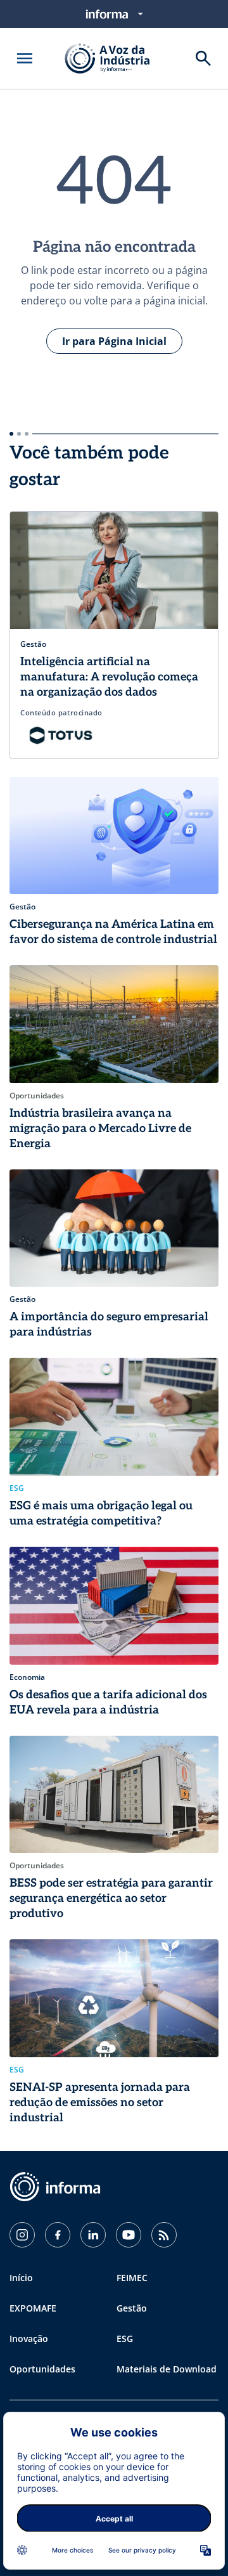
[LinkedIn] (93, 2235)
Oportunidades (42, 2369)
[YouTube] (129, 2235)
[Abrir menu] (25, 58)
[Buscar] (203, 58)
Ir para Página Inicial (114, 341)
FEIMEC (132, 2278)
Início (21, 2278)
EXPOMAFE (33, 2308)
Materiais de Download (167, 2369)
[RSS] (164, 2235)
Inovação (29, 2339)
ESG (125, 2339)
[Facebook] (58, 2235)
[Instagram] (22, 2235)
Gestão (132, 2308)
